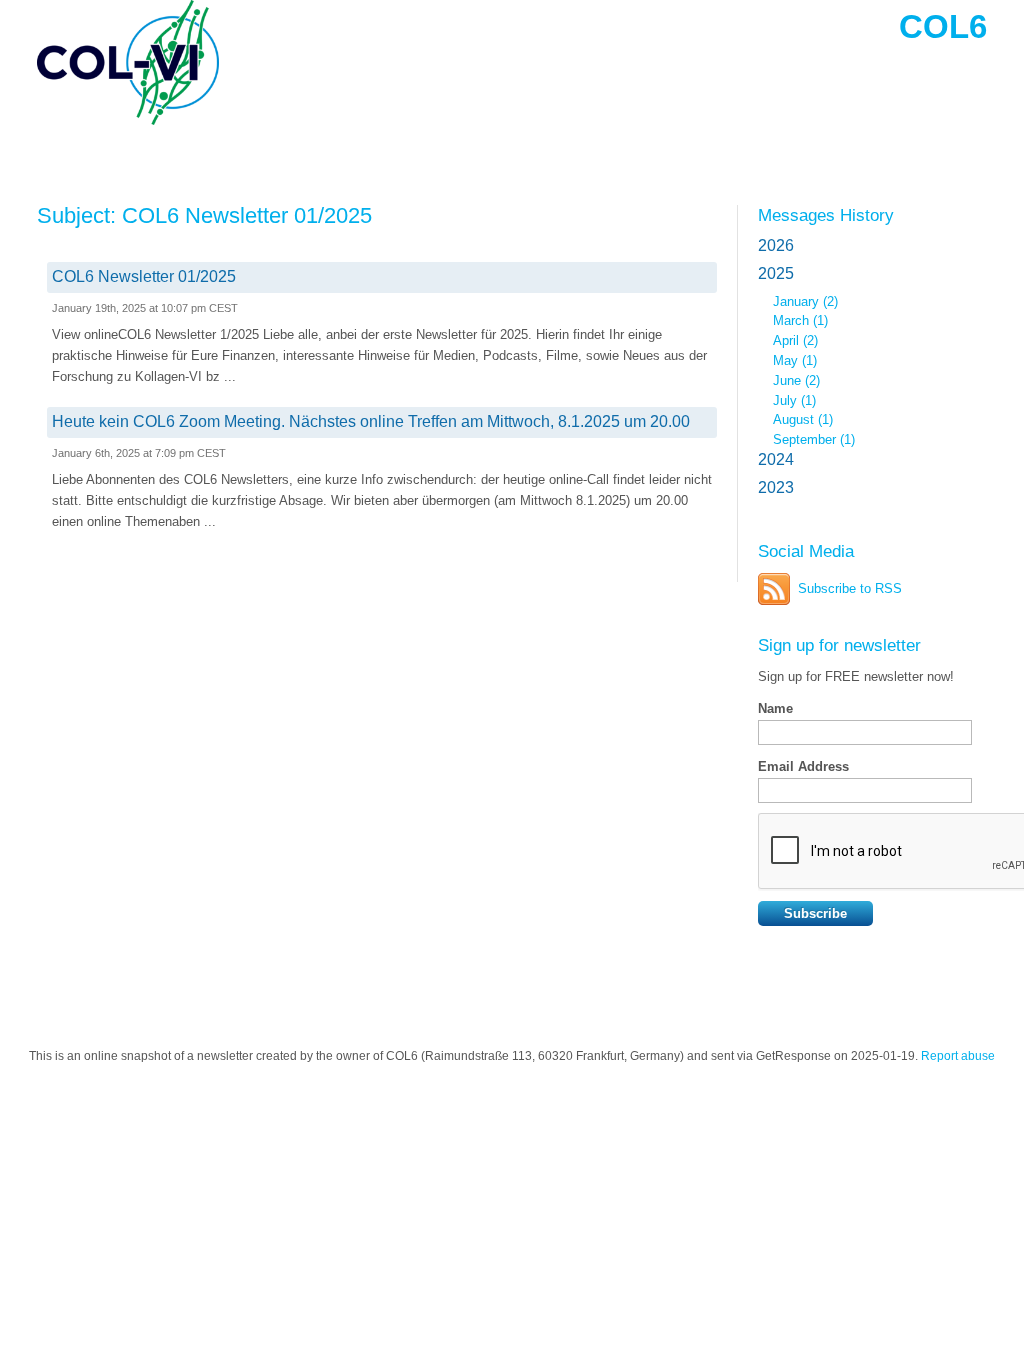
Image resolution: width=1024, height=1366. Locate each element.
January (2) (805, 301)
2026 (776, 245)
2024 (776, 459)
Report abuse (958, 1056)
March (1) (800, 320)
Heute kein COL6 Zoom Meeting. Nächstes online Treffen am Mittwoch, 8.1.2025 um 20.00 (371, 421)
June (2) (796, 380)
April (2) (795, 340)
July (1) (794, 400)
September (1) (814, 439)
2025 (776, 273)
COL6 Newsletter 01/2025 (144, 276)
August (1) (803, 419)
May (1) (795, 360)
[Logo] (181, 62)
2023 (776, 487)
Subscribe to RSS (850, 588)
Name (775, 708)
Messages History (826, 215)
